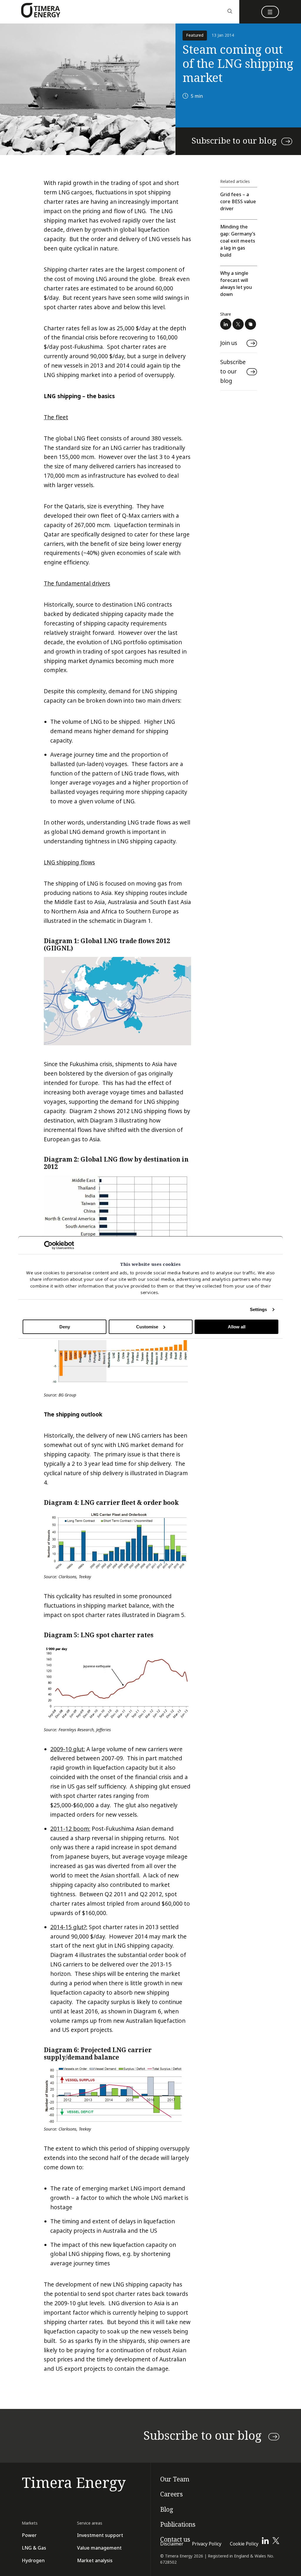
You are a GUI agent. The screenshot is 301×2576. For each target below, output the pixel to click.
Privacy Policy (207, 2544)
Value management (99, 2548)
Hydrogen (33, 2561)
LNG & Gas (34, 2548)
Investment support (100, 2535)
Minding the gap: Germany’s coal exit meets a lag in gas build (238, 241)
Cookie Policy (244, 2544)
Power (29, 2535)
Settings (259, 1309)
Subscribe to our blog (234, 141)
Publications (178, 2525)
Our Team (175, 2479)
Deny (65, 1327)
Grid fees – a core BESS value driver (238, 202)
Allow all (237, 1327)
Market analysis (95, 2561)
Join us (229, 343)
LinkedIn (226, 324)
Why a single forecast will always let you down (236, 284)
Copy (250, 324)
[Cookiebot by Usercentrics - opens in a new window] (48, 1245)
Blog (167, 2510)
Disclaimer (172, 2544)
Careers (172, 2494)
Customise (147, 1327)
